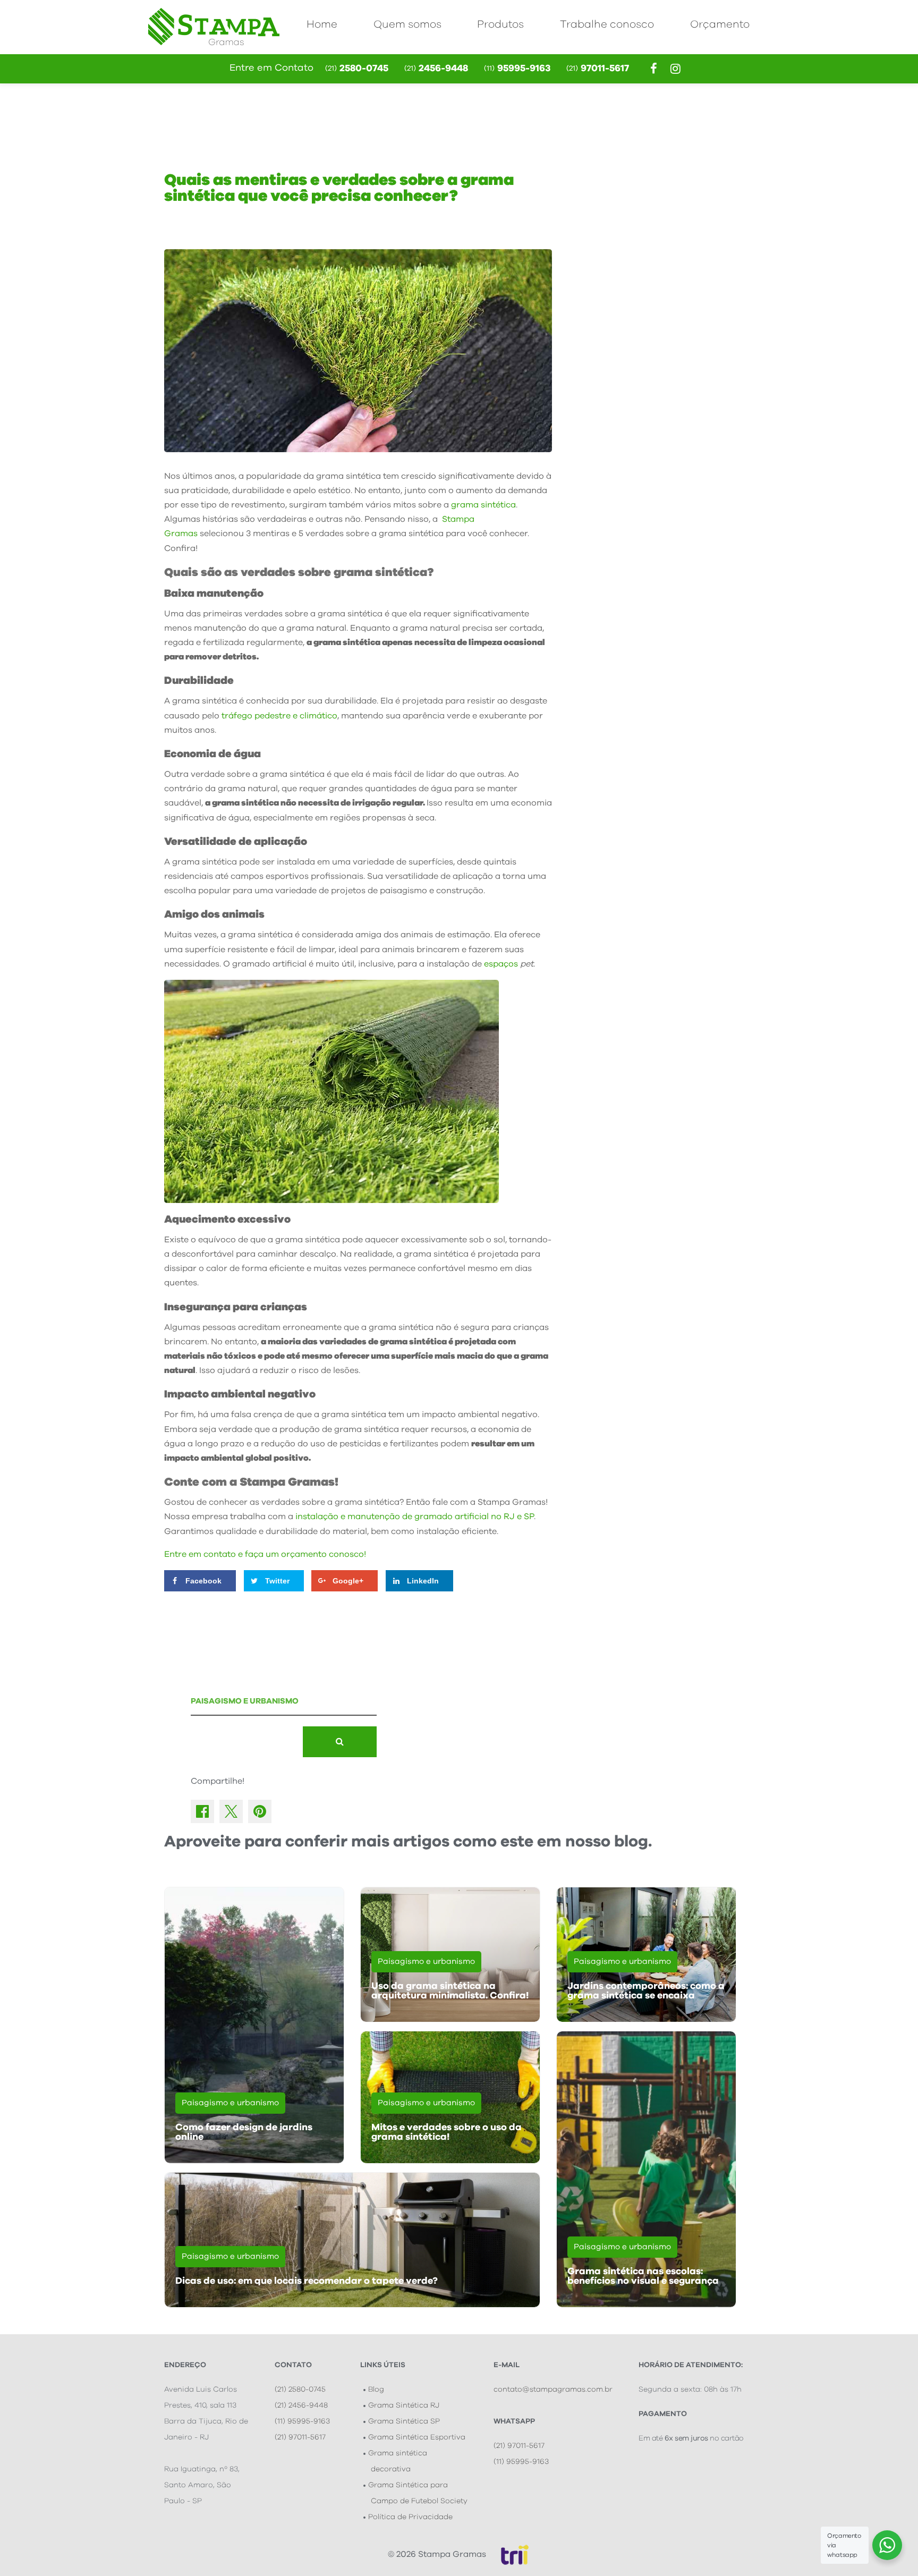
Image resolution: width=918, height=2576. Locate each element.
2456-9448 (436, 69)
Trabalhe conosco (607, 24)
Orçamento (720, 24)
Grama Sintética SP (404, 2421)
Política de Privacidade (410, 2517)
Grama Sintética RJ (404, 2405)
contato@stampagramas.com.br (553, 2389)
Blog (376, 2389)
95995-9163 (517, 69)
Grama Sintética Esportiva (417, 2437)
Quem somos (407, 24)
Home (322, 24)
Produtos (500, 24)
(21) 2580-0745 (300, 2389)
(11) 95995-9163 (302, 2421)
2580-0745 (357, 69)
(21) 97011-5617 (300, 2437)
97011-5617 (598, 69)
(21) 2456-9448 (301, 2405)
